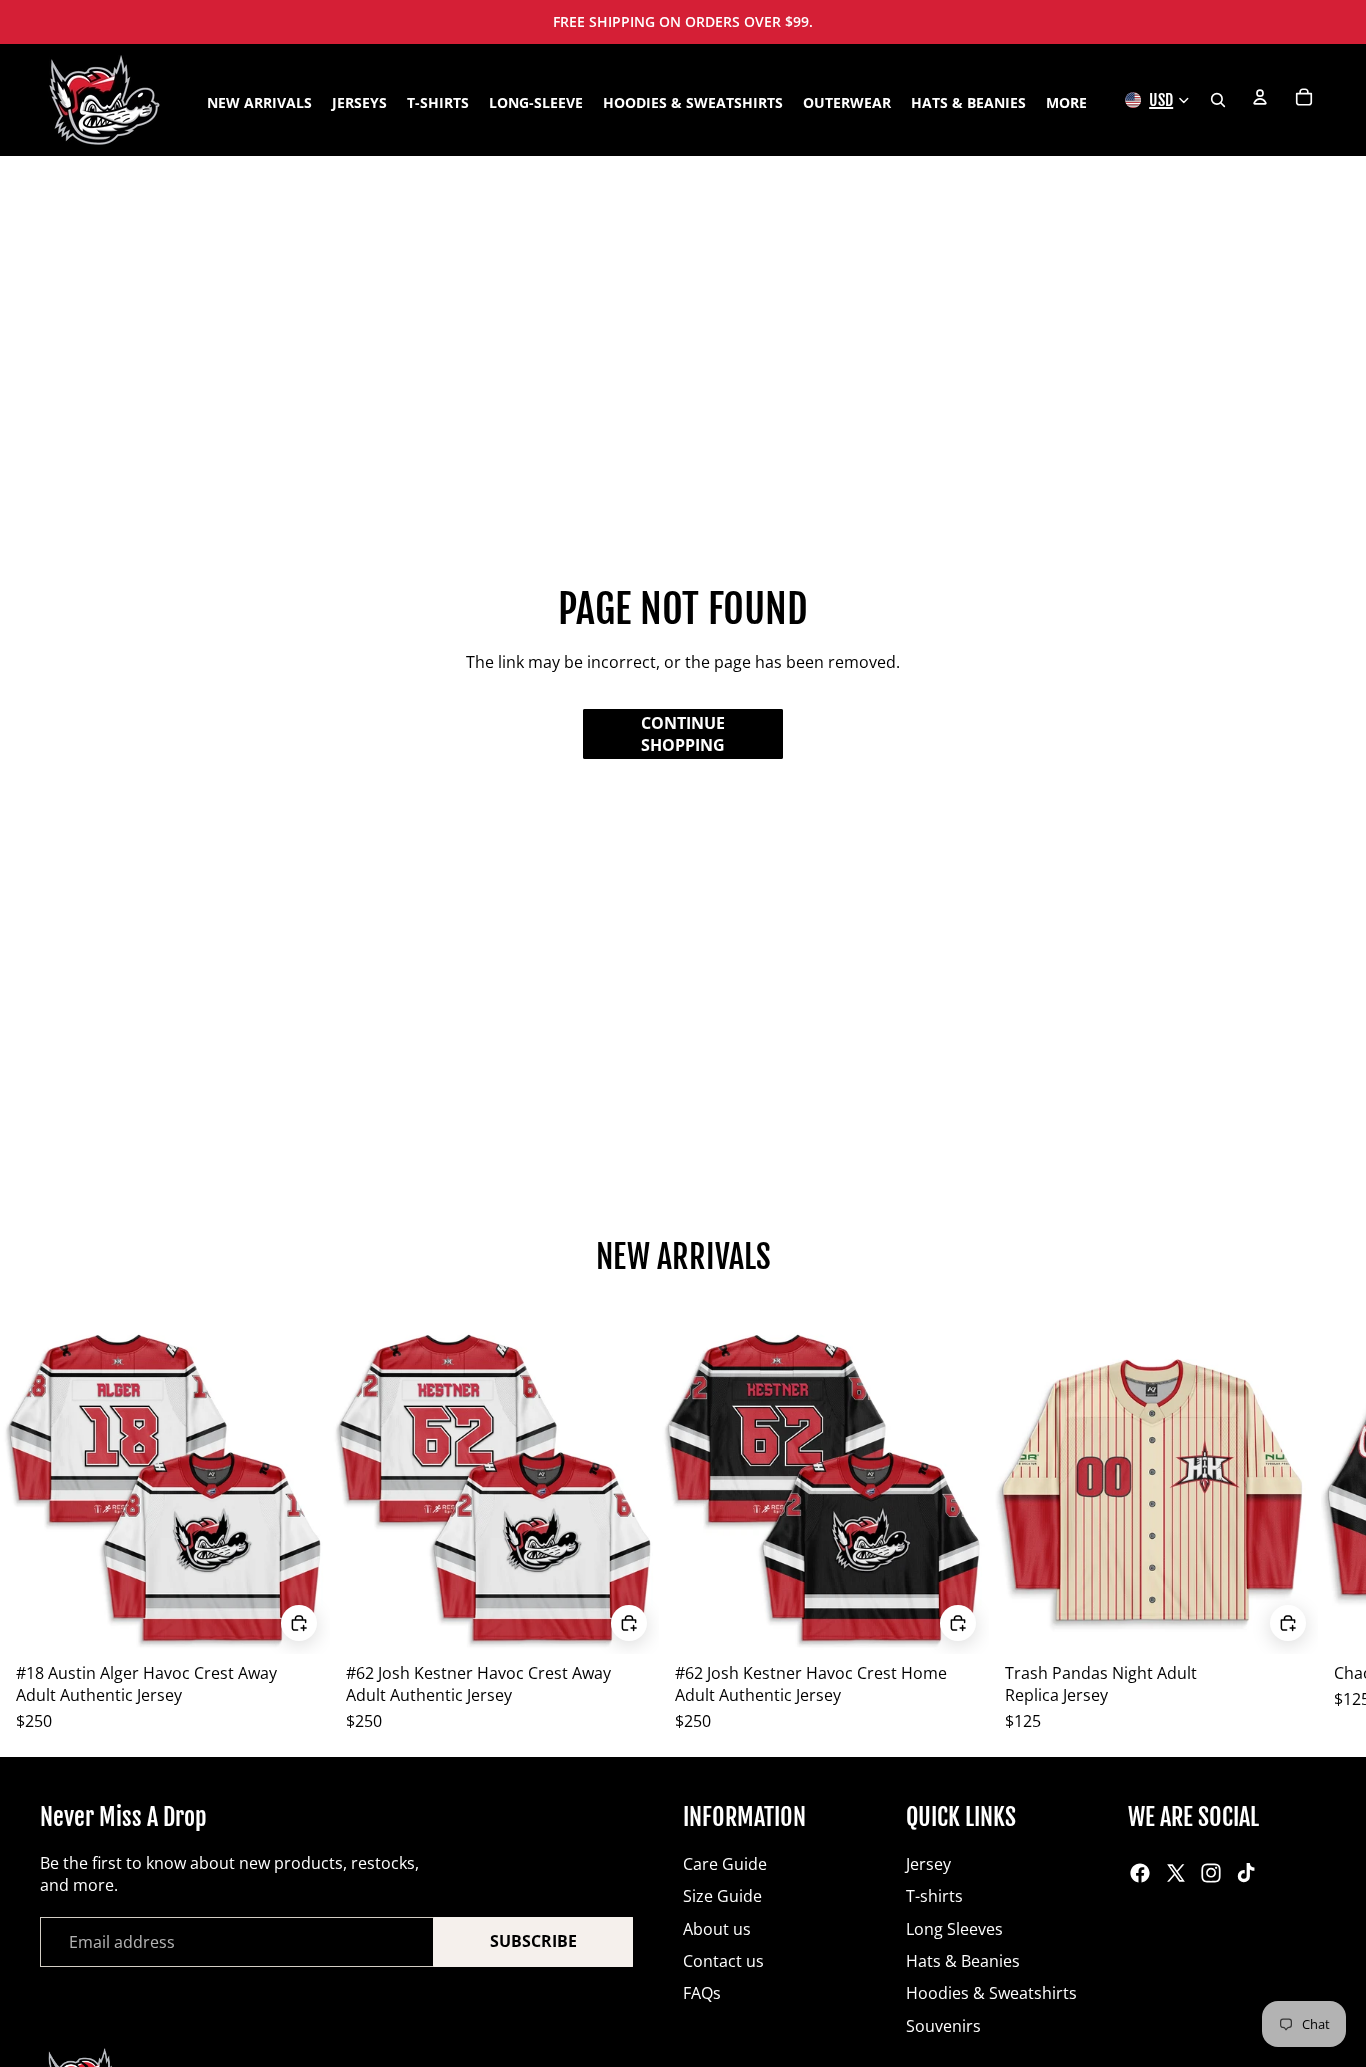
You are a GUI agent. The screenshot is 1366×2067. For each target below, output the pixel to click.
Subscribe (533, 1941)
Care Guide (725, 1864)
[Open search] (1218, 100)
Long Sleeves (954, 1929)
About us (717, 1929)
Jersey (928, 1864)
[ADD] (299, 1623)
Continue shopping (683, 734)
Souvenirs (943, 2026)
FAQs (702, 1993)
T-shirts (934, 1896)
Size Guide (722, 1896)
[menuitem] (1066, 103)
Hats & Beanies (963, 1961)
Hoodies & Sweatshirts (991, 1993)
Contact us (723, 1961)
